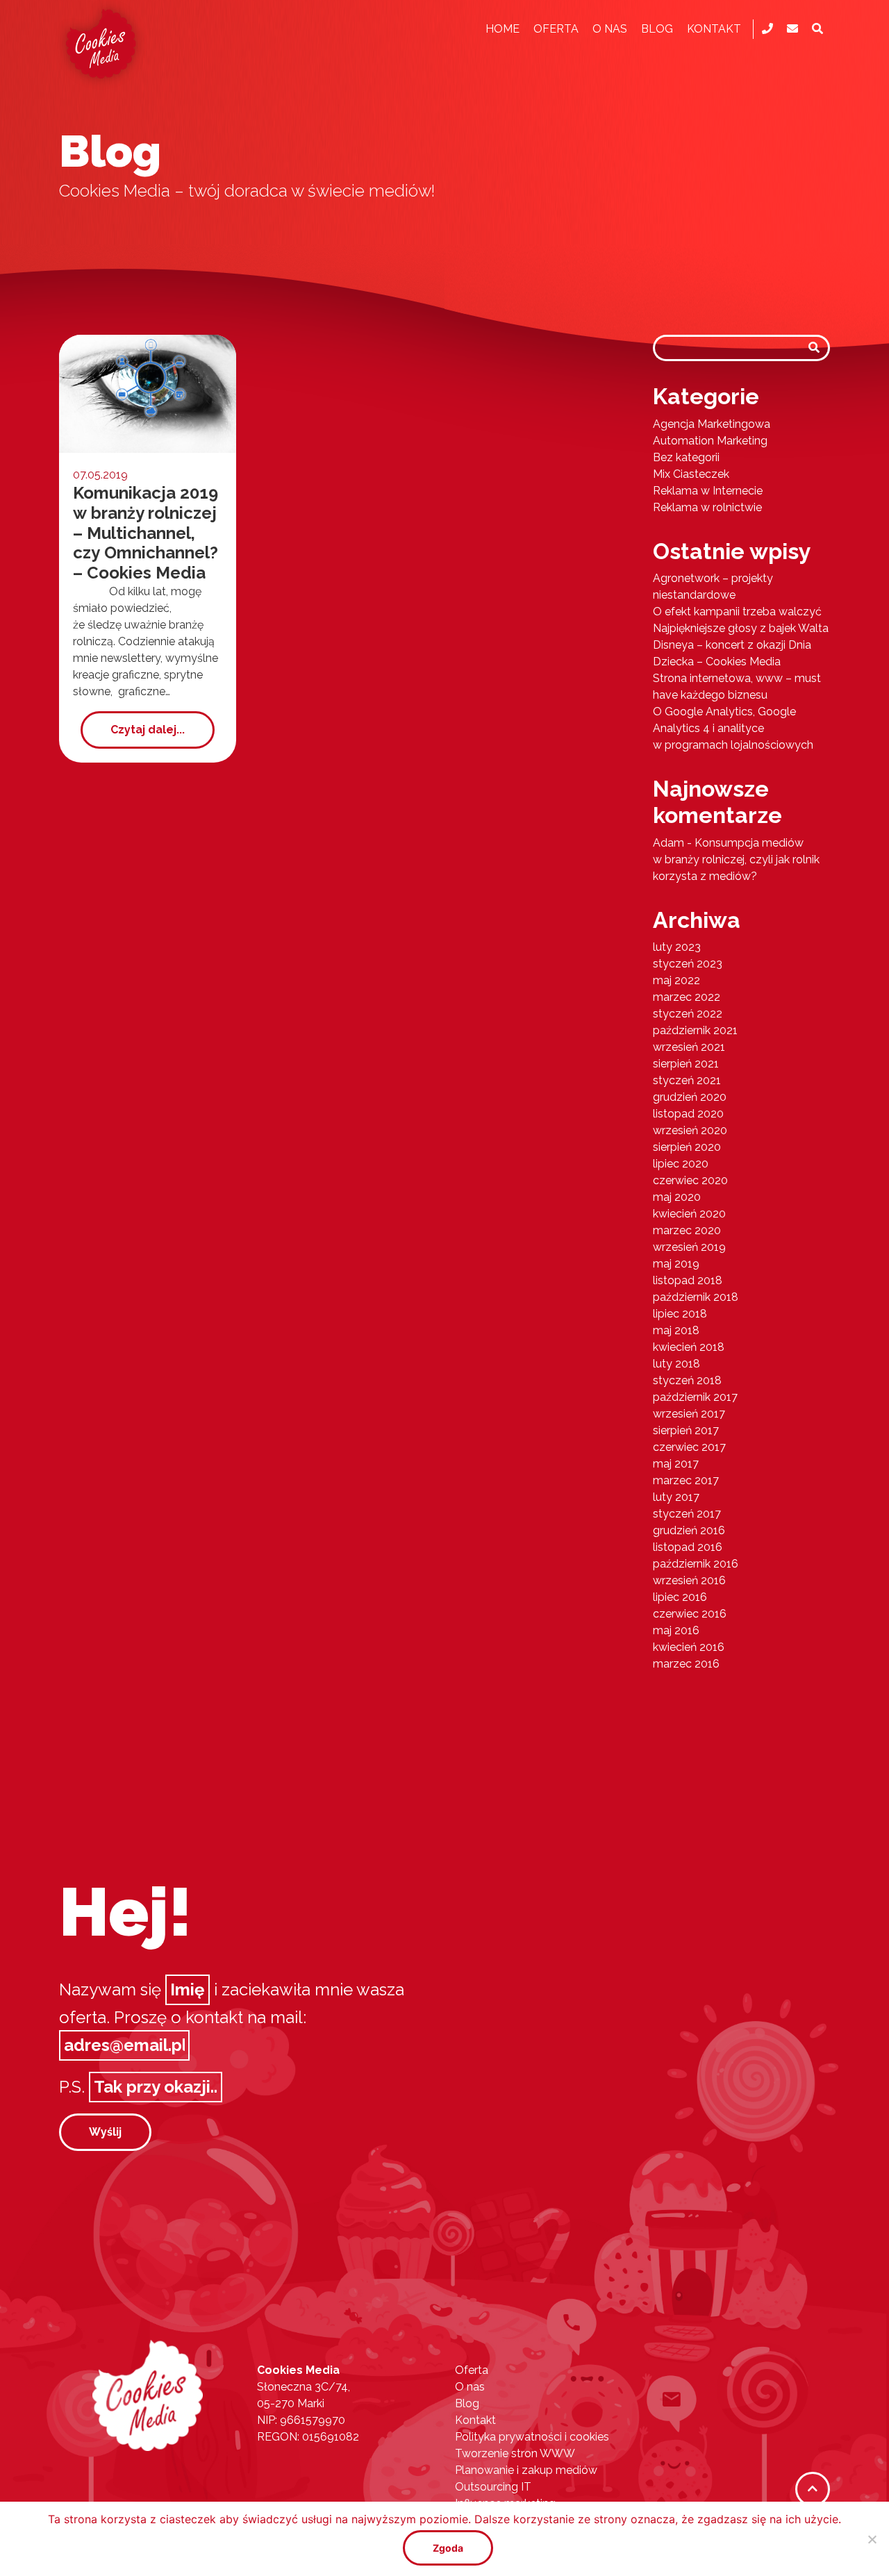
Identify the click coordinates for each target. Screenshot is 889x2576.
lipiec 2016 (680, 1597)
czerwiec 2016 (690, 1614)
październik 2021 (695, 1030)
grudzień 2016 (689, 1530)
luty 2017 (676, 1497)
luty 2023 (677, 947)
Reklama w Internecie (708, 491)
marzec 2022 (687, 997)
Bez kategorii (686, 457)
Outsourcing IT (493, 2487)
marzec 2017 (686, 1480)
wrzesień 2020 (690, 1130)
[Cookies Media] (148, 2394)
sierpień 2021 (686, 1064)
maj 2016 (676, 1630)
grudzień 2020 (690, 1097)
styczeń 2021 (687, 1080)
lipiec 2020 (681, 1164)
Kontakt (714, 29)
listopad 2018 (688, 1280)
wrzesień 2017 (689, 1414)
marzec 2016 (686, 1664)
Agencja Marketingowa (712, 424)
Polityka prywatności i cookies (532, 2437)
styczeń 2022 (688, 1014)
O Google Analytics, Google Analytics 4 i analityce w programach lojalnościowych (733, 728)
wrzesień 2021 (689, 1047)
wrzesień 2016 (689, 1580)
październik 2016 (696, 1564)
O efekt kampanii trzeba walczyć (737, 612)
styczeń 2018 (687, 1380)
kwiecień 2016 (689, 1647)
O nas (610, 29)
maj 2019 (676, 1264)
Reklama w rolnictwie (707, 507)
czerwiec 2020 (690, 1180)
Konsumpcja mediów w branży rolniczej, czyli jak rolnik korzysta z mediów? (736, 859)
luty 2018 (676, 1364)
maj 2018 (676, 1330)
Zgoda (448, 2548)
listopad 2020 (688, 1114)
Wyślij (105, 2132)
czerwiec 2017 (689, 1447)
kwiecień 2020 (689, 1214)
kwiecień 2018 (689, 1347)
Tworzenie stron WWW (515, 2453)
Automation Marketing (710, 441)
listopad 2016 (688, 1547)
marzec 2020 (687, 1230)
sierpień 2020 (687, 1147)
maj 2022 (676, 980)
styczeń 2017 (687, 1514)
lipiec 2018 (680, 1314)
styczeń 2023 (688, 964)
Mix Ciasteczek (691, 474)
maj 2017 (676, 1464)
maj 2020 (677, 1197)
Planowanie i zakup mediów (526, 2470)
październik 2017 (695, 1397)
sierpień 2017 (686, 1430)
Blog (657, 29)
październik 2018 (696, 1297)
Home (502, 29)
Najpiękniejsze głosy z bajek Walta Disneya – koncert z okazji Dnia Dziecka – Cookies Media (741, 645)
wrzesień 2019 (689, 1247)
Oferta (556, 29)
